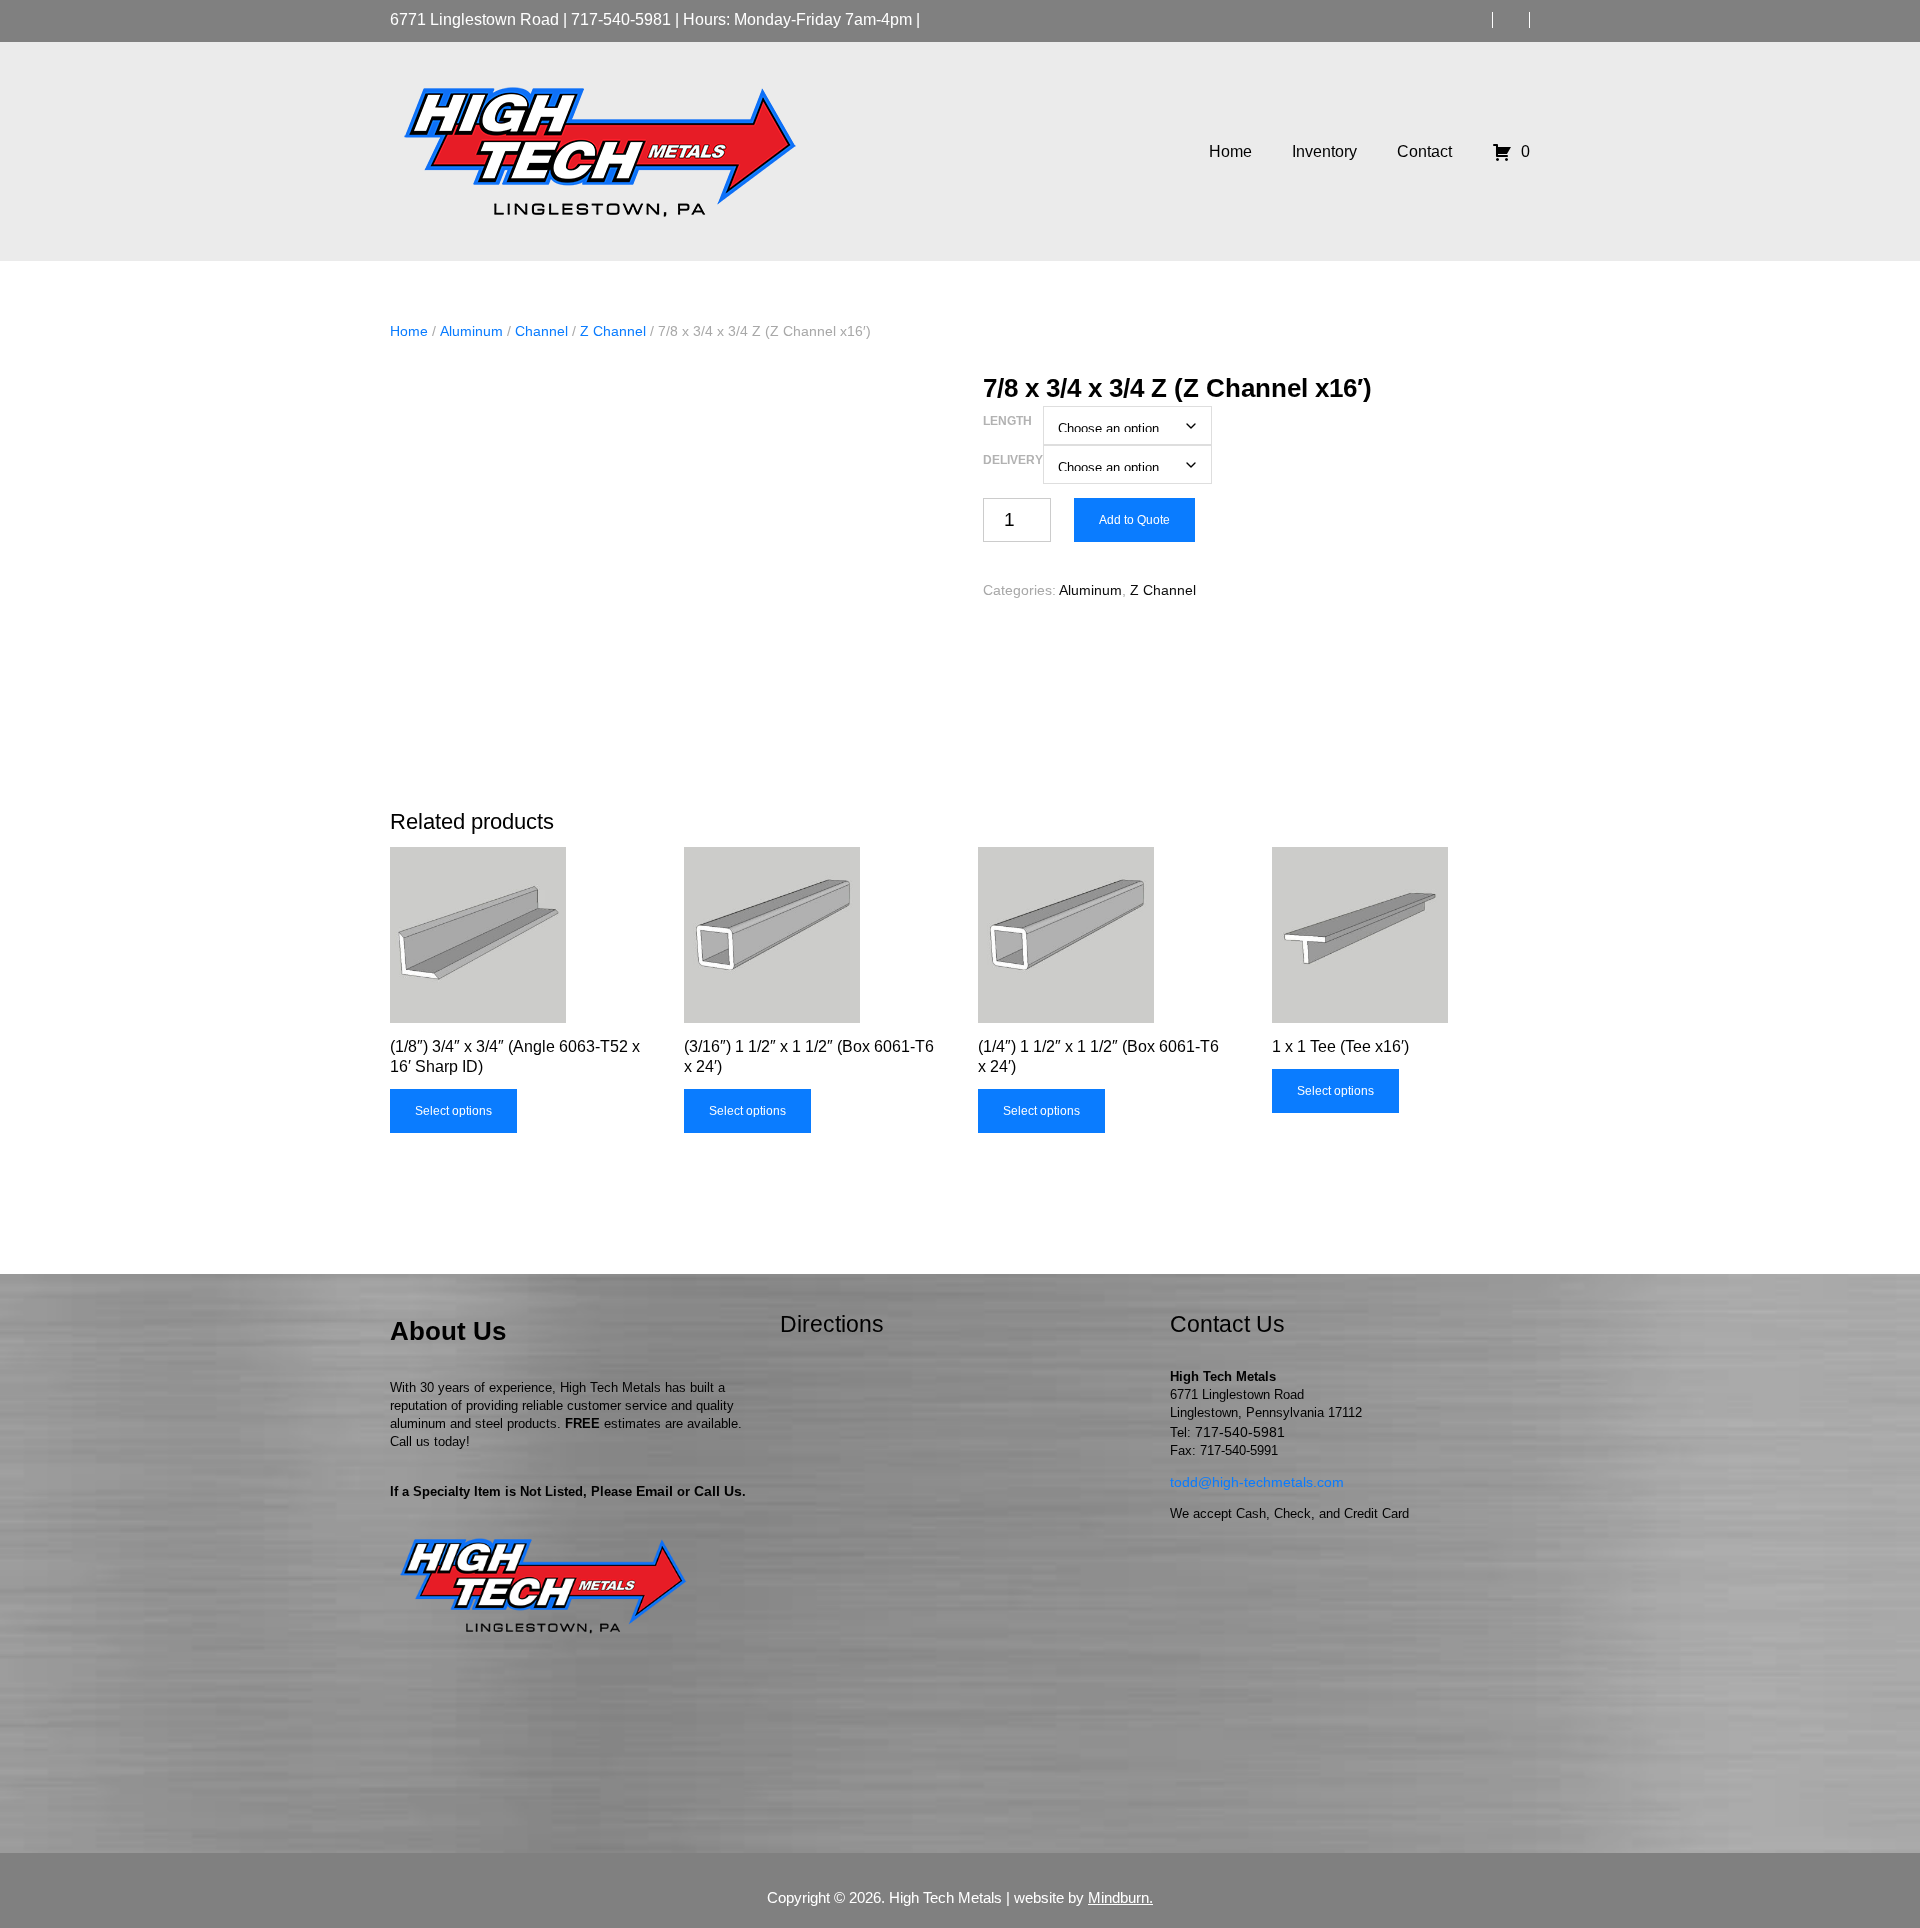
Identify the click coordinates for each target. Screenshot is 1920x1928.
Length (1007, 421)
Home (409, 331)
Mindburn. (1120, 1897)
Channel (541, 331)
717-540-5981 (621, 19)
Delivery (1013, 460)
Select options (453, 1111)
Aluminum (471, 331)
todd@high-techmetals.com (1257, 1482)
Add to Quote (1134, 520)
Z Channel (613, 331)
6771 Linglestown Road (474, 19)
